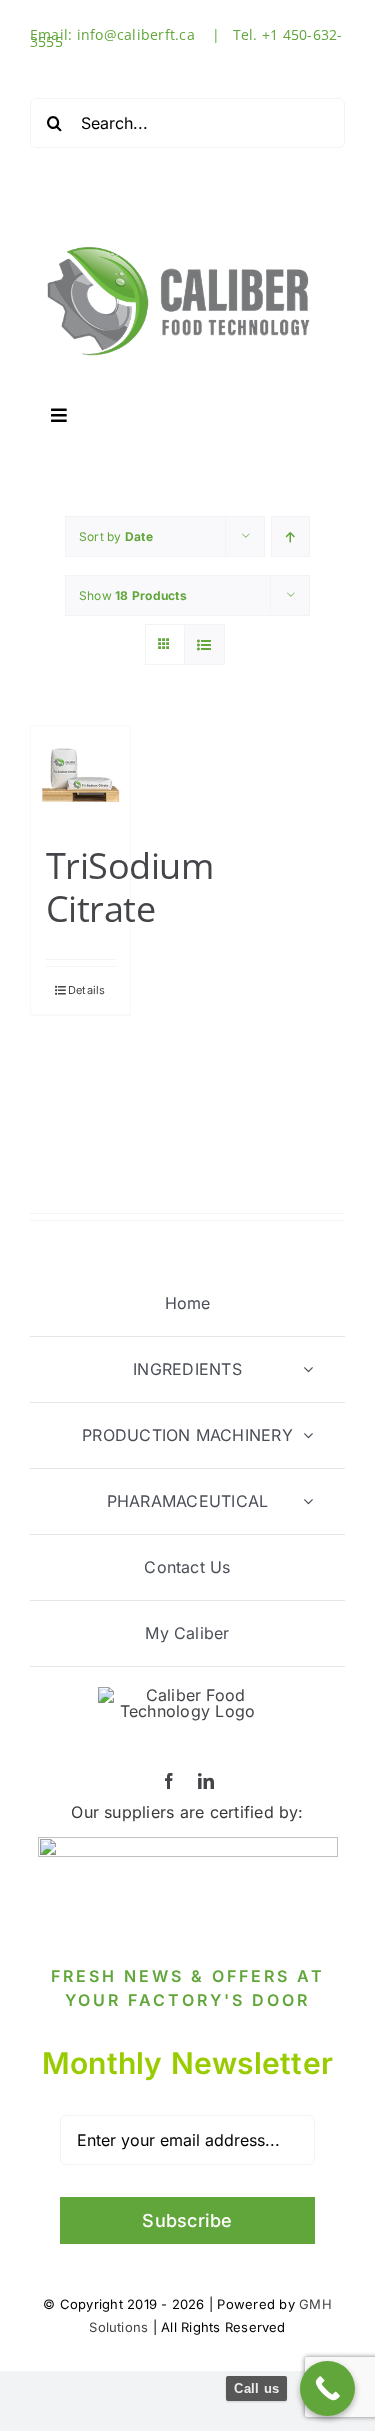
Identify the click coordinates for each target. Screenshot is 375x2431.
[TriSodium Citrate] (80, 775)
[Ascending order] (290, 536)
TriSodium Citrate (129, 887)
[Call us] (327, 2388)
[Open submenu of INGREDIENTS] (308, 1369)
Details (87, 990)
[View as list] (204, 644)
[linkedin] (206, 1781)
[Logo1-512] (180, 238)
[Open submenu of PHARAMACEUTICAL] (308, 1501)
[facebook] (169, 1781)
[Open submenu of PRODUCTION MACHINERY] (308, 1435)
